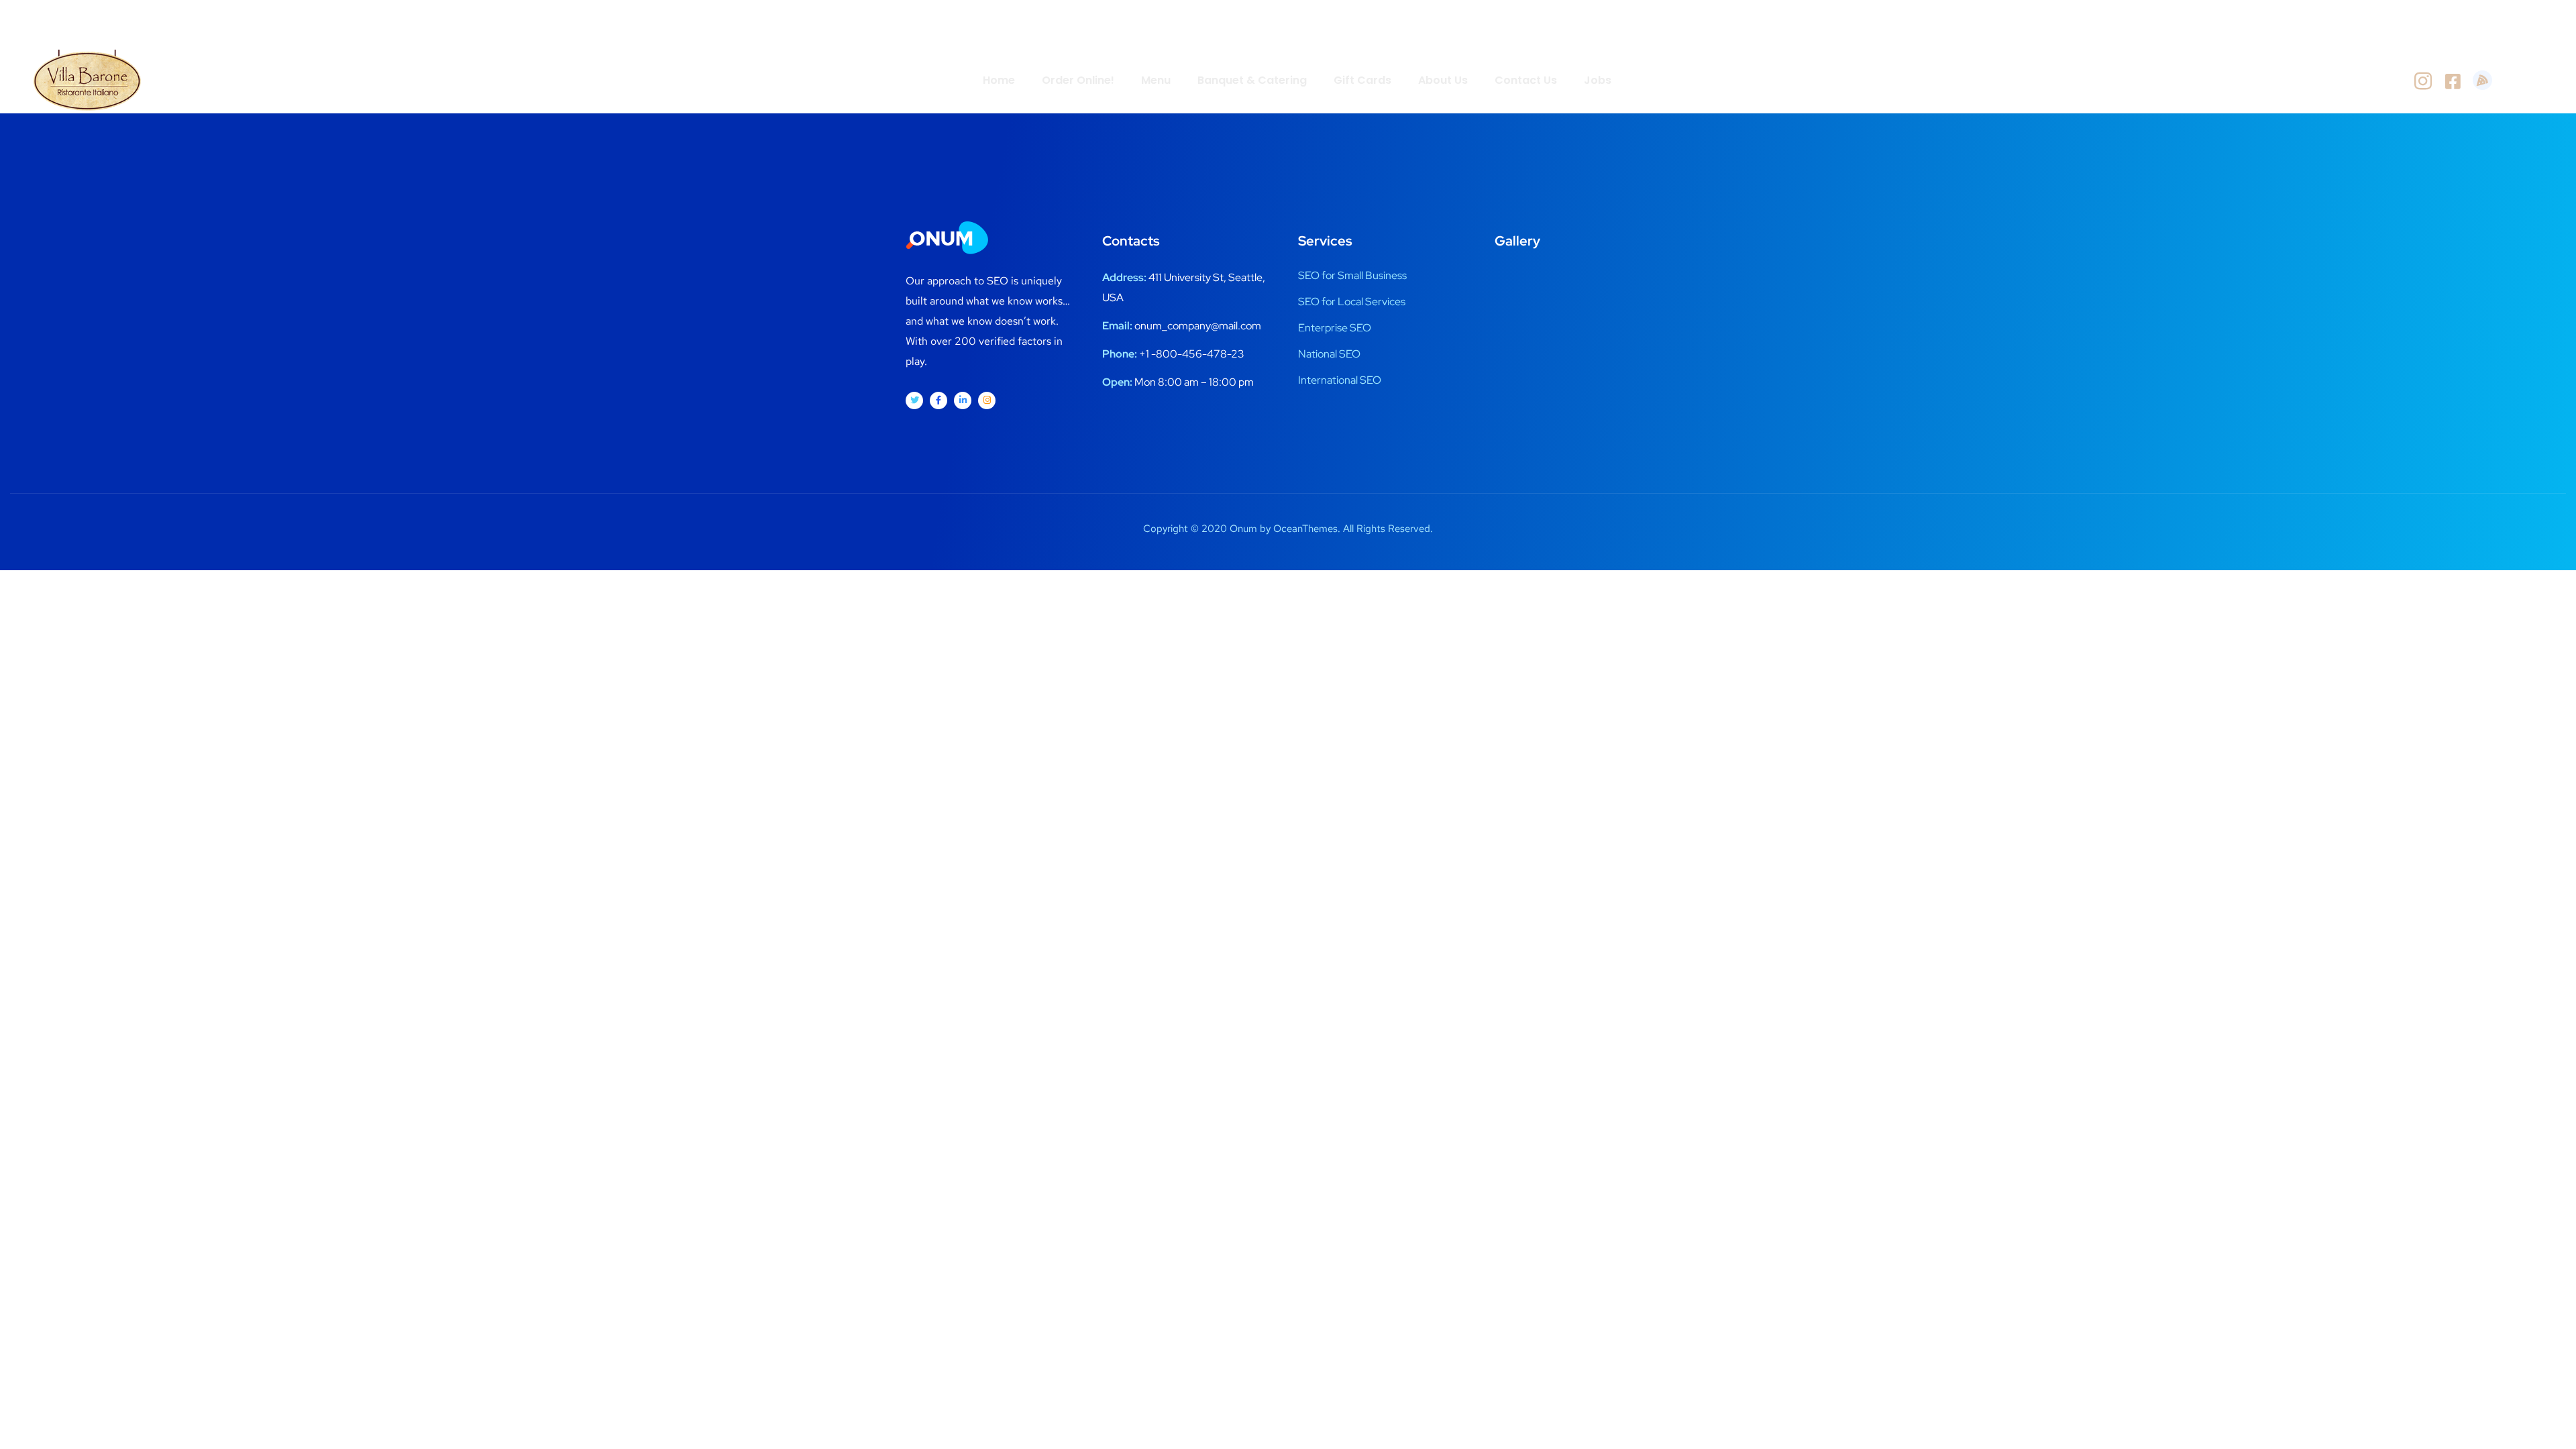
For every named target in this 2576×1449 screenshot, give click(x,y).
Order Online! (1078, 80)
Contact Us (1526, 80)
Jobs (1598, 80)
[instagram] (2423, 80)
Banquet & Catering (1252, 80)
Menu (1156, 80)
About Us (1443, 80)
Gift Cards (1362, 80)
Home (999, 80)
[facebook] (2453, 80)
